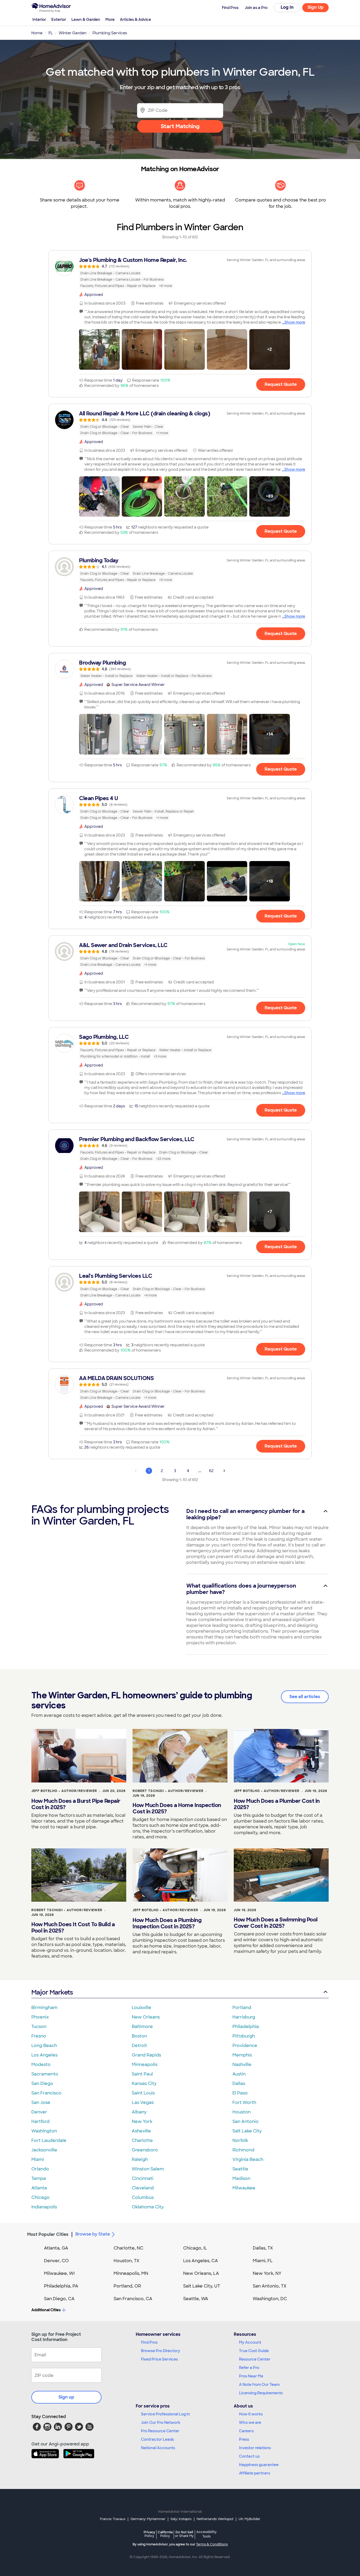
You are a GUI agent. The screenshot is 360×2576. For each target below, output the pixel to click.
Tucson (39, 2027)
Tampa (39, 2178)
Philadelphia (246, 2027)
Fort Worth (244, 2102)
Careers (246, 2431)
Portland (242, 2008)
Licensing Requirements (261, 2393)
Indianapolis (44, 2207)
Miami (38, 2159)
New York (142, 2121)
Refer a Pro (249, 2368)
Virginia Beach (248, 2159)
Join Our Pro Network (161, 2423)
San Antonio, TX (270, 2286)
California (165, 2534)
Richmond (243, 2150)
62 (211, 1471)
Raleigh (140, 2159)
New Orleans (146, 2017)
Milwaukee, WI (59, 2273)
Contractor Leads (157, 2439)
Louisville (142, 2008)
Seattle (240, 2169)
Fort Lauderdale (49, 2140)
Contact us (249, 2456)
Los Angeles (44, 2055)
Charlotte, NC (128, 2248)
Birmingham (44, 2008)
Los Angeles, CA (201, 2261)
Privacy (149, 2534)
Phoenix (40, 2017)
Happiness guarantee (259, 2465)
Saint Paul (142, 2074)
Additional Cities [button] (46, 2310)
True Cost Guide (254, 2351)
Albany (139, 2112)
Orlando (40, 2169)
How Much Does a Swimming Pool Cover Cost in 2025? (276, 1923)
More (110, 20)
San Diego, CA (59, 2299)
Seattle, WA (196, 2299)
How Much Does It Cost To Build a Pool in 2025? (73, 1928)
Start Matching (180, 126)
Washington (44, 2131)
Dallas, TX (263, 2248)
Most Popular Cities (48, 2234)
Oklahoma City (148, 2207)
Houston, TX (127, 2261)
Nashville (242, 2065)
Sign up (66, 2397)
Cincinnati (143, 2178)
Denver (39, 2112)
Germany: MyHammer (148, 2519)
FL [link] (51, 33)
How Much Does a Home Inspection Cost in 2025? (177, 1808)
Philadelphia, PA (61, 2286)
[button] (99, 349)
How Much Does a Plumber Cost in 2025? (277, 1804)
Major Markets (52, 1992)
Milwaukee (244, 2188)
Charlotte (142, 2140)
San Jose (41, 2102)
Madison (241, 2178)
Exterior (59, 20)
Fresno (39, 2036)
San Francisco (46, 2093)
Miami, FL (263, 2261)
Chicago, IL (195, 2248)
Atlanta (39, 2188)
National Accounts (158, 2448)
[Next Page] (224, 1471)
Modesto (41, 2065)
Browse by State (93, 2234)
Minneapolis (145, 2065)
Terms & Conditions (212, 2544)
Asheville (141, 2131)
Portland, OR (127, 2286)
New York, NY (267, 2273)
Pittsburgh (244, 2036)
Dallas (239, 2084)
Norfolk (240, 2140)
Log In (287, 7)
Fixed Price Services (159, 2359)
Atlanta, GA (56, 2248)
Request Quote (281, 384)
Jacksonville (44, 2150)
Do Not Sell (184, 2534)
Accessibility (206, 2534)
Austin (239, 2074)
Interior (39, 20)
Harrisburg (244, 2017)
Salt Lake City (247, 2131)
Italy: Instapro (181, 2519)
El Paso (240, 2093)
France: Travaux (113, 2519)
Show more (295, 322)
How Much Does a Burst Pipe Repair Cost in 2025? (76, 1804)
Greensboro (145, 2150)
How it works (251, 2414)
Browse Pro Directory (160, 2351)
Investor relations (255, 2448)
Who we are (250, 2423)
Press (244, 2439)
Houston (242, 2112)
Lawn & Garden (86, 20)
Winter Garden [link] (73, 33)
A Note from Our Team (259, 2385)
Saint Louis (143, 2093)
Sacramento (45, 2074)
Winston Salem (148, 2169)
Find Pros (149, 2342)
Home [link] (37, 33)
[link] (180, 273)
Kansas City (144, 2084)
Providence (245, 2046)
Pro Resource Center (160, 2431)
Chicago (40, 2197)
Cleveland (143, 2188)
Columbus (143, 2197)
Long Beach (44, 2046)
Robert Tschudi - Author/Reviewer (168, 1791)
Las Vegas (143, 2102)
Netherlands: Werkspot (215, 2519)
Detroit (139, 2046)
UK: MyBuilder (249, 2519)
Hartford (40, 2121)
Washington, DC (270, 2299)
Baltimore (142, 2027)
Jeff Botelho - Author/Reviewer (64, 1791)
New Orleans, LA (201, 2273)
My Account (250, 2342)
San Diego (42, 2084)
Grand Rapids (146, 2055)
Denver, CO (56, 2261)
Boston (139, 2036)
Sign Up (316, 7)
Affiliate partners (255, 2473)
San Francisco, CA (133, 2299)
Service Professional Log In (166, 2414)
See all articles (305, 1697)
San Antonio (245, 2121)
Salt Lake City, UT (202, 2286)
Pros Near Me (251, 2376)
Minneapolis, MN (131, 2273)
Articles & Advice (135, 20)
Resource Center (255, 2359)
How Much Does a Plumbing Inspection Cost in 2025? (167, 1923)
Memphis (242, 2055)
